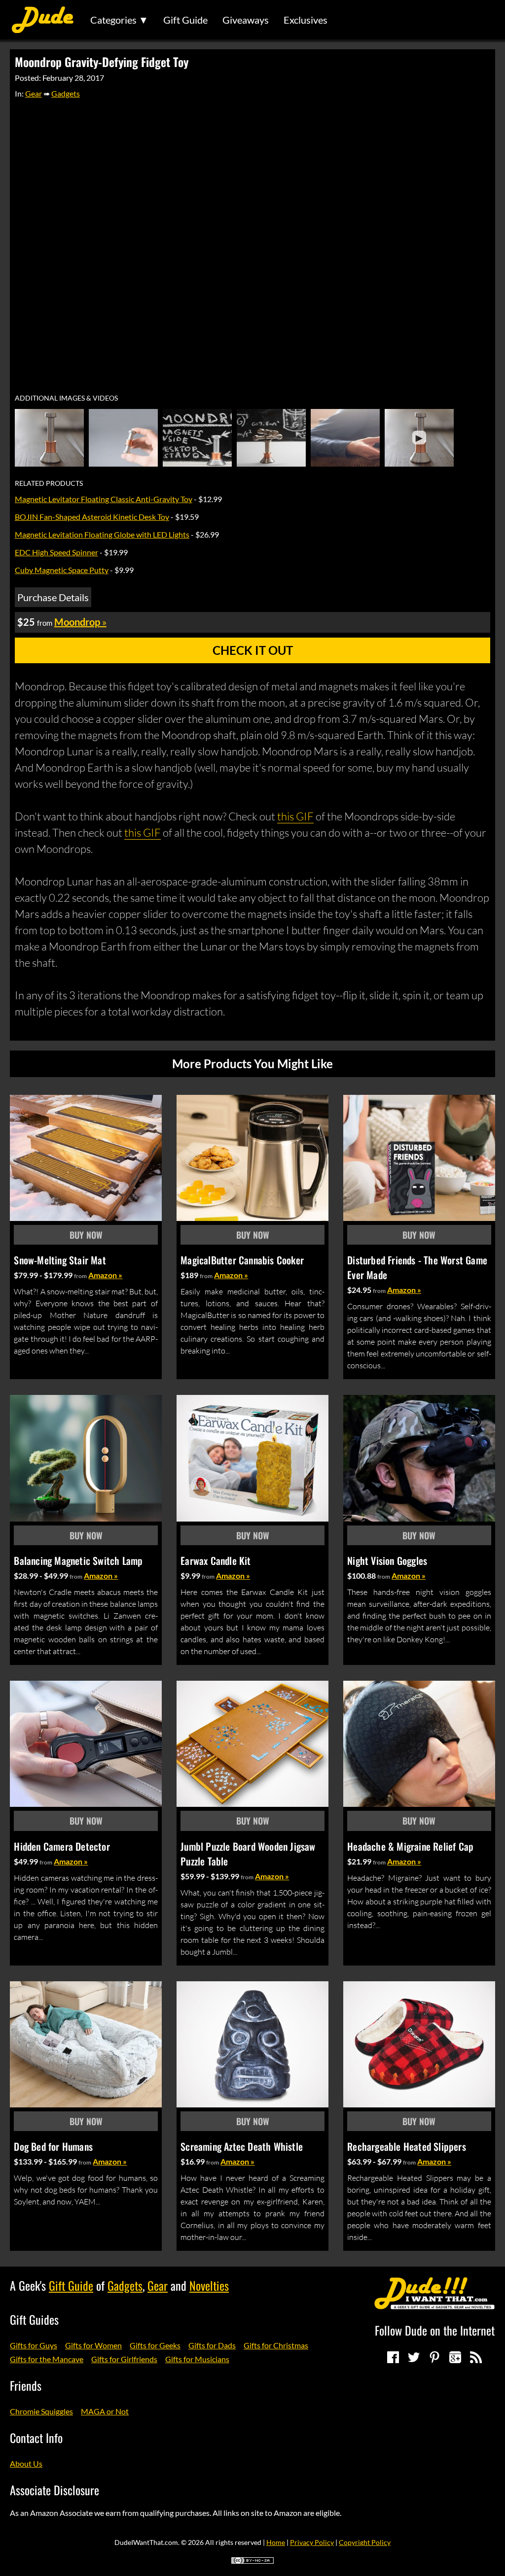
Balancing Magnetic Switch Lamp (78, 1560)
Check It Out (253, 650)
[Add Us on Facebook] (393, 2357)
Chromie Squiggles (41, 2411)
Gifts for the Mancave (47, 2359)
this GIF (295, 816)
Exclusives (306, 20)
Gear (34, 93)
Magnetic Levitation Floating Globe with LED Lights (102, 534)
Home (276, 2542)
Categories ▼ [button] (119, 20)
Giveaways (246, 20)
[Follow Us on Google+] (455, 2357)
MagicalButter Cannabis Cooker (242, 1260)
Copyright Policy (365, 2542)
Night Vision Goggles (387, 1560)
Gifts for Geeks (155, 2345)
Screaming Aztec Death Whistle (242, 2146)
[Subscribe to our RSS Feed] (476, 2357)
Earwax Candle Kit (216, 1560)
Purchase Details (53, 597)
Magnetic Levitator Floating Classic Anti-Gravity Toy (104, 499)
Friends (26, 2385)
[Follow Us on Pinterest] (434, 2357)
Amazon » (105, 1275)
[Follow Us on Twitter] (414, 2357)
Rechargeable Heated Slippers (407, 2146)
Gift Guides (34, 2319)
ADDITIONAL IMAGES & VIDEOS (66, 398)
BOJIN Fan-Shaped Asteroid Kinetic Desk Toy (92, 517)
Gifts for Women (93, 2345)
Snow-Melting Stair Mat (60, 1260)
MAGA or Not (105, 2411)
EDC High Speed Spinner (56, 552)
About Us (26, 2463)
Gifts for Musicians (197, 2359)
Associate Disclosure (54, 2490)
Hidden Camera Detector (62, 1846)
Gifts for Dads (212, 2345)
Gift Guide (185, 20)
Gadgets (66, 93)
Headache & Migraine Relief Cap (410, 1846)
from (80, 1276)
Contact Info (36, 2438)
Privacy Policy (312, 2542)
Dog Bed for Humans (53, 2146)
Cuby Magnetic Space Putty (62, 570)
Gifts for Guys (34, 2345)
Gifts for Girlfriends (124, 2359)
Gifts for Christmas (276, 2345)
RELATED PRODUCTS (49, 483)
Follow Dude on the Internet (435, 2330)
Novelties (209, 2285)
